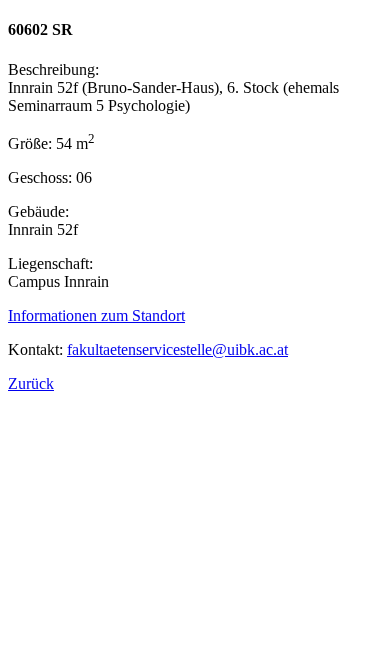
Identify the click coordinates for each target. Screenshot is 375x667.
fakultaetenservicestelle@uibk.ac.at (177, 349)
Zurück (31, 383)
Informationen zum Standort (96, 315)
